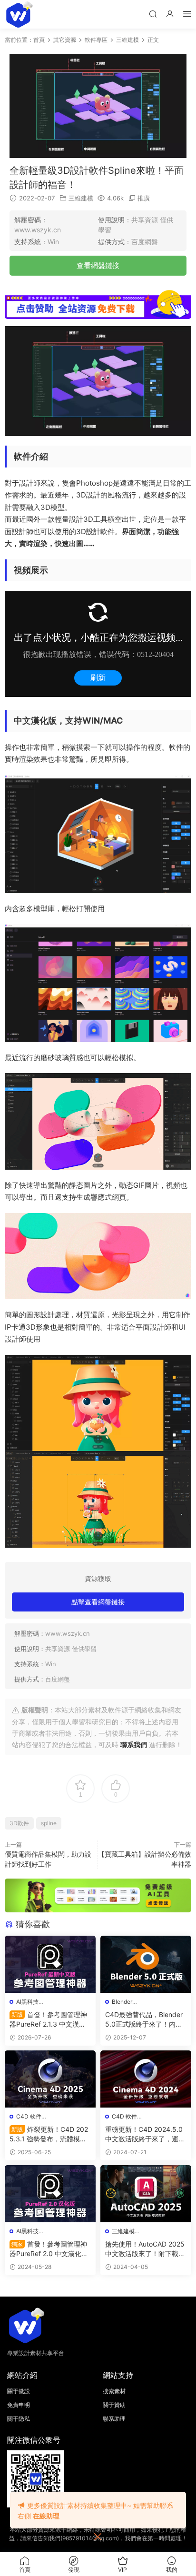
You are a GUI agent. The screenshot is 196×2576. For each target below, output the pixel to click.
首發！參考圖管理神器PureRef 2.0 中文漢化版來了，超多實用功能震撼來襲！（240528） (49, 2249)
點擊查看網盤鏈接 (98, 1602)
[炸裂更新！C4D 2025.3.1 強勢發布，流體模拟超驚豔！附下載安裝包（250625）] (50, 2079)
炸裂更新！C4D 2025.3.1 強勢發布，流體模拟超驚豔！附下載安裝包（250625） (50, 2134)
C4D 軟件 (29, 2116)
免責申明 (19, 2405)
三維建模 (81, 198)
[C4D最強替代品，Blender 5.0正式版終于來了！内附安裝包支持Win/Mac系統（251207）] (146, 1964)
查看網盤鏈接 (98, 265)
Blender (122, 2002)
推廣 (144, 198)
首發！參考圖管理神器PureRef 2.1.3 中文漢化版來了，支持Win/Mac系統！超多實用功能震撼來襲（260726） (49, 2020)
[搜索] (153, 14)
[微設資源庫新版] (19, 14)
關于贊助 (114, 2405)
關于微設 (19, 2391)
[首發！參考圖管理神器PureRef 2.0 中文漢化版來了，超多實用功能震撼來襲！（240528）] (50, 2194)
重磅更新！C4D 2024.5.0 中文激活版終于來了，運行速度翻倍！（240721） (145, 2134)
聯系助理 (114, 2419)
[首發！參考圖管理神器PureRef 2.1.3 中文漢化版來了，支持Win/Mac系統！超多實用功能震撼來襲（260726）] (50, 1964)
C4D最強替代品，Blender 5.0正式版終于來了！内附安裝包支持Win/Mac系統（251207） (144, 2020)
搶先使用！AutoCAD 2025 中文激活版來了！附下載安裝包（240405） (145, 2249)
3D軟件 (19, 1823)
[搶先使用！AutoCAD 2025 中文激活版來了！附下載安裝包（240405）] (146, 2194)
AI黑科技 (27, 2002)
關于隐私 (19, 2419)
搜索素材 (114, 2391)
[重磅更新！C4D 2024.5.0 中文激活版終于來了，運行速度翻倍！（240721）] (146, 2079)
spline (49, 1823)
